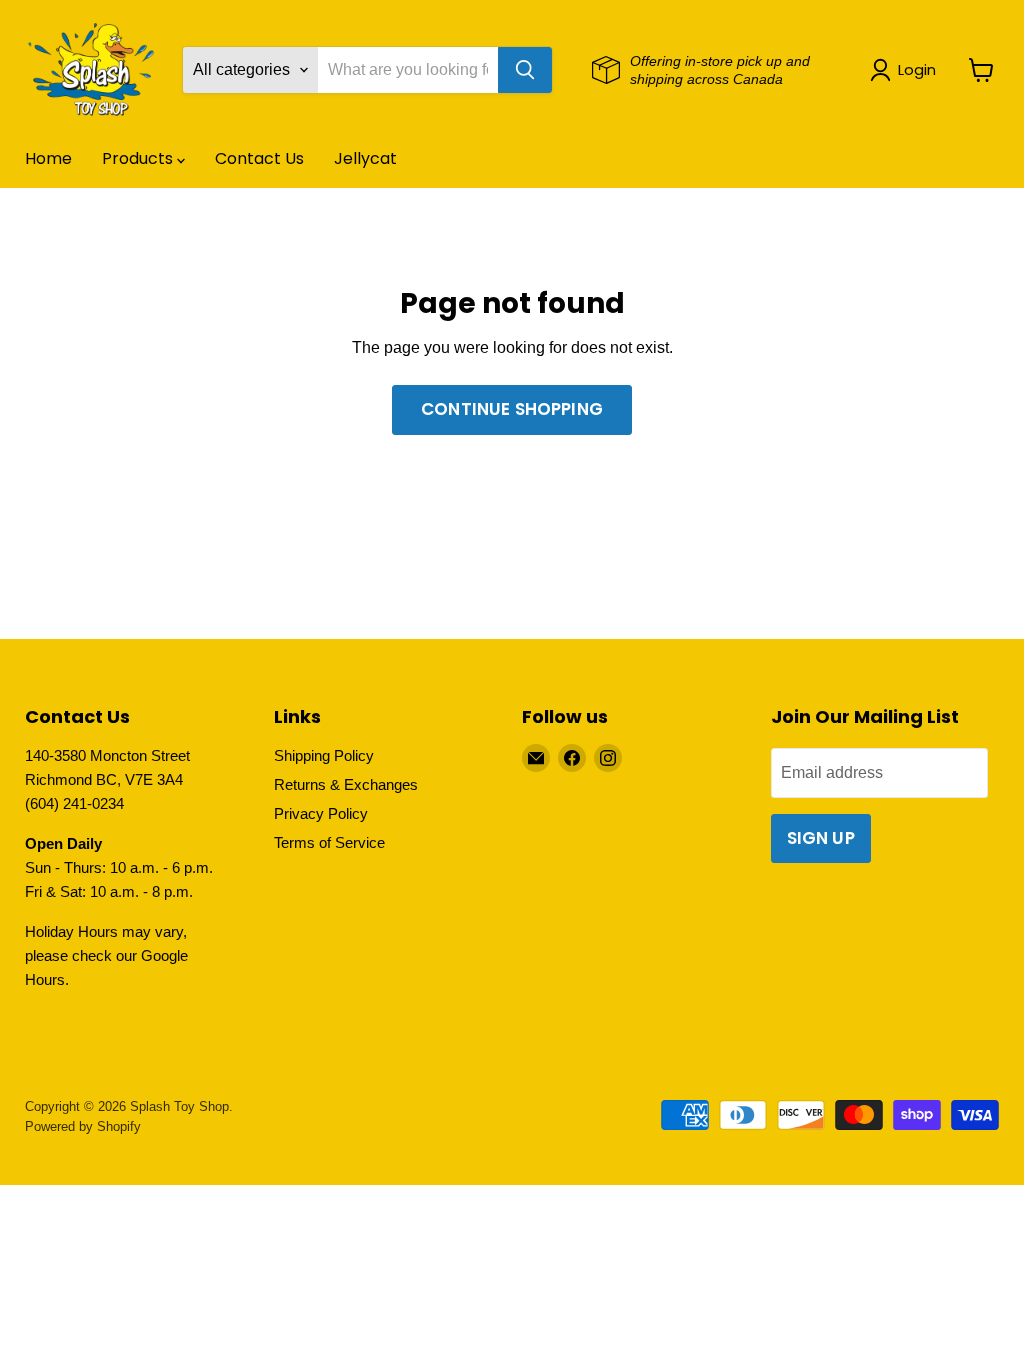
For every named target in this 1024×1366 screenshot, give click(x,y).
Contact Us (259, 158)
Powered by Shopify (83, 1126)
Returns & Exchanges (346, 784)
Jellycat (365, 158)
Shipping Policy (324, 755)
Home (48, 158)
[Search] (525, 70)
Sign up (821, 838)
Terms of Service (329, 842)
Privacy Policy (321, 813)
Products (139, 158)
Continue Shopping (512, 409)
